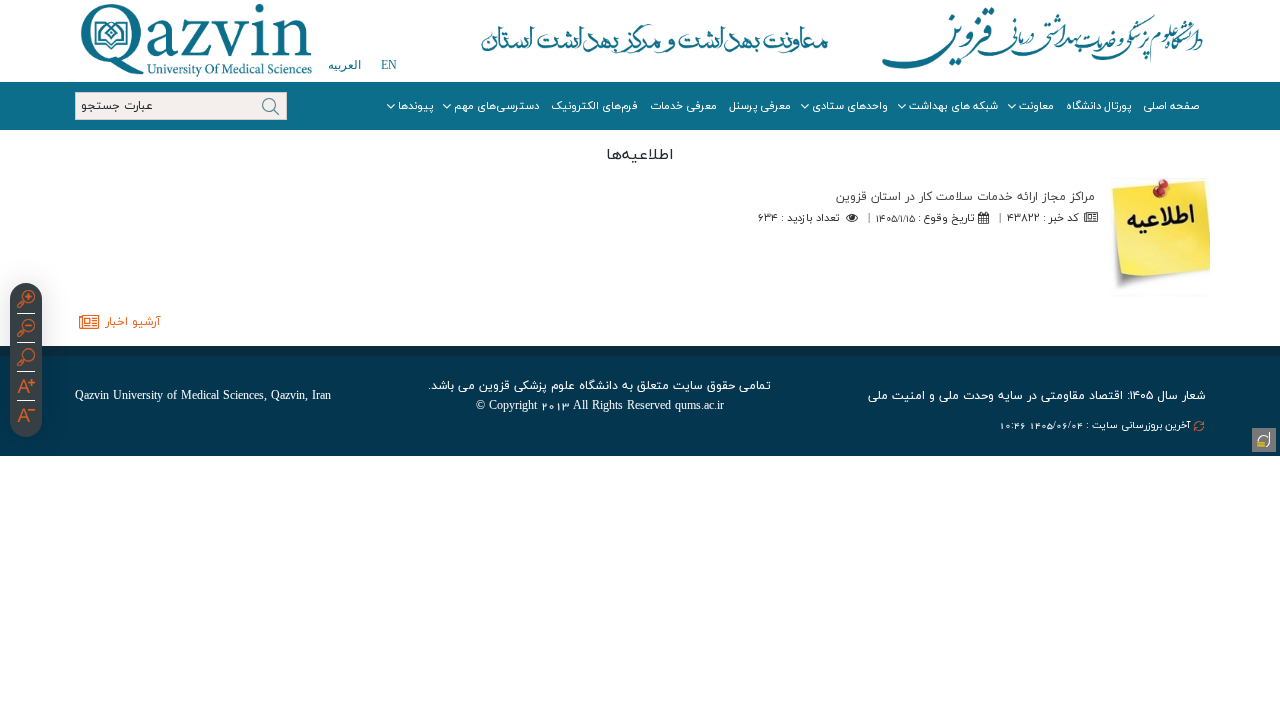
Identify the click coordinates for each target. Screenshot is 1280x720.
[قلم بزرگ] (26, 389)
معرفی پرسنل (760, 106)
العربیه (344, 65)
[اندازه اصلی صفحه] (26, 360)
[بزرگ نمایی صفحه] (26, 302)
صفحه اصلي (1171, 106)
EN (389, 65)
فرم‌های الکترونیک (594, 106)
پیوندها (415, 106)
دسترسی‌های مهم (496, 106)
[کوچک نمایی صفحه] (26, 331)
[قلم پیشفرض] (26, 418)
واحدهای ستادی (850, 106)
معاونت (1036, 106)
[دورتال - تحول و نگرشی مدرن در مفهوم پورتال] (1262, 438)
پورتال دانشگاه (1098, 106)
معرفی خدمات (683, 106)
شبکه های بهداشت (953, 106)
